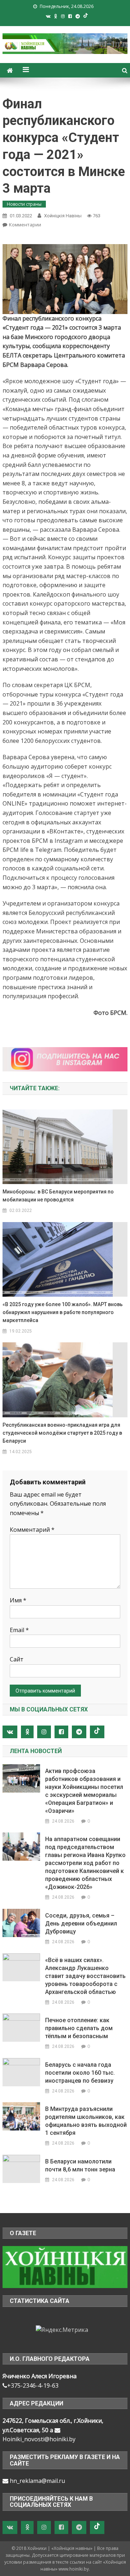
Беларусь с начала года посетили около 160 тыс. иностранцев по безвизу (80, 2073)
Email (19, 1630)
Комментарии (25, 225)
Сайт (17, 1659)
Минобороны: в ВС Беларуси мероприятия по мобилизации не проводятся (58, 1196)
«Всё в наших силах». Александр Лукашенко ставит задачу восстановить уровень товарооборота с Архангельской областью (85, 1976)
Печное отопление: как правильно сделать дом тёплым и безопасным (79, 2028)
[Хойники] (65, 2266)
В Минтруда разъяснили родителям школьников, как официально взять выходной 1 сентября (86, 2121)
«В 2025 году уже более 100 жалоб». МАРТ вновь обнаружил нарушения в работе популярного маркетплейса (63, 1312)
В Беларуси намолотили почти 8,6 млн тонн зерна (80, 2165)
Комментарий (32, 1530)
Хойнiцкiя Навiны (63, 216)
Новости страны (24, 204)
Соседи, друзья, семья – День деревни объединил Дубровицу (81, 1923)
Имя (18, 1600)
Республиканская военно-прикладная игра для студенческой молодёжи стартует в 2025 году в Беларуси (62, 1433)
